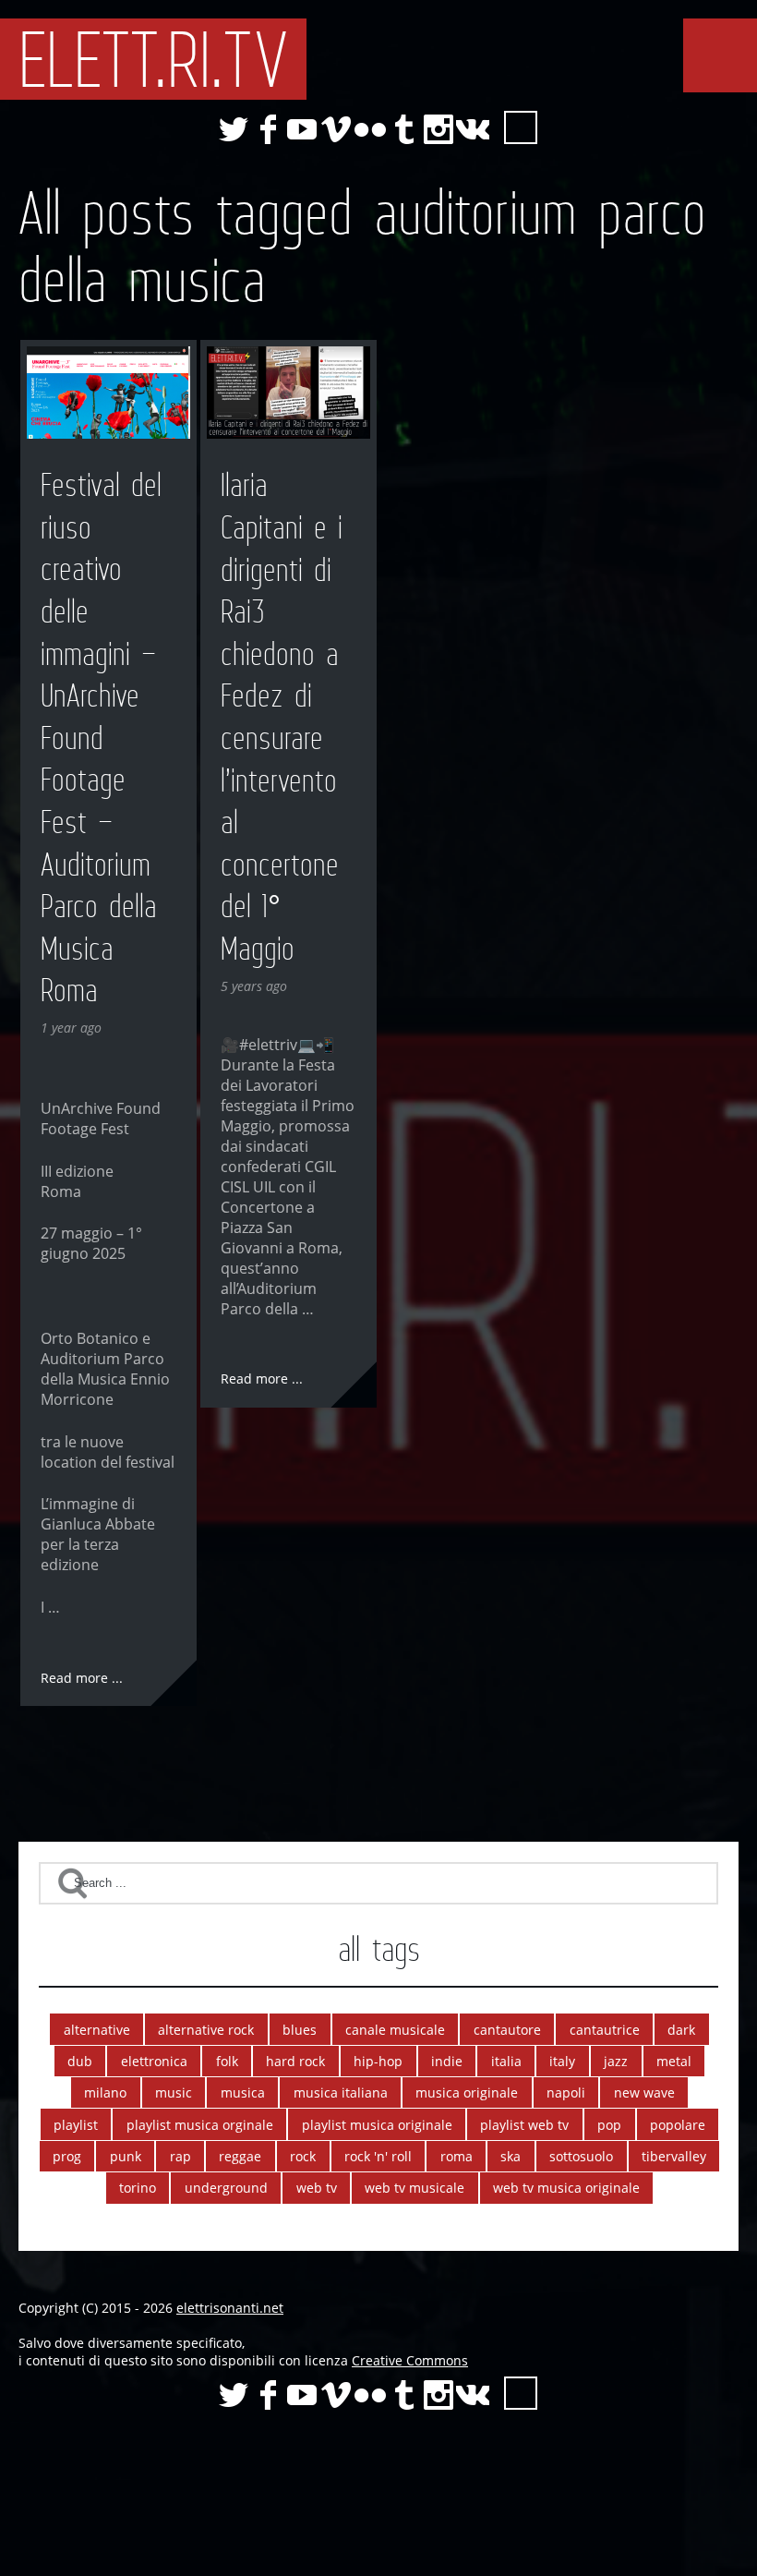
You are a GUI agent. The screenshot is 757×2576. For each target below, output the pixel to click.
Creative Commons (410, 2360)
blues (300, 2030)
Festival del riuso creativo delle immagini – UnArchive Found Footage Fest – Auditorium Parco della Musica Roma (101, 738)
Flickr (370, 129)
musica (243, 2092)
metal (674, 2061)
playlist (76, 2125)
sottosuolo (581, 2156)
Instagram (439, 129)
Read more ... (82, 1678)
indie (447, 2061)
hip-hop (378, 2061)
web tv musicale (415, 2188)
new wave (644, 2092)
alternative (97, 2030)
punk (126, 2156)
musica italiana (341, 2092)
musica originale (467, 2092)
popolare (678, 2125)
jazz (616, 2061)
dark (681, 2030)
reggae (240, 2156)
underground (226, 2188)
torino (138, 2188)
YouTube (302, 129)
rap (180, 2156)
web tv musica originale (566, 2188)
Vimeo (336, 129)
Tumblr (404, 129)
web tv (317, 2188)
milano (105, 2092)
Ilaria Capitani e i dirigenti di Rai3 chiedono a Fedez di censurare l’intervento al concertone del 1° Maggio (282, 717)
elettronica (154, 2061)
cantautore (507, 2030)
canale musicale (395, 2030)
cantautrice (605, 2030)
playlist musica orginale (200, 2125)
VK (473, 129)
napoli (566, 2092)
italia (506, 2061)
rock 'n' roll (378, 2156)
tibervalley (674, 2156)
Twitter (234, 129)
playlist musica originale (377, 2125)
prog (67, 2156)
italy (562, 2061)
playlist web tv (524, 2125)
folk (227, 2061)
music (174, 2092)
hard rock (295, 2061)
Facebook (268, 129)
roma (457, 2156)
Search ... (521, 127)
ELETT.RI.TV (153, 59)
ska (511, 2156)
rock (303, 2156)
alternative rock (206, 2030)
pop (609, 2125)
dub (80, 2061)
